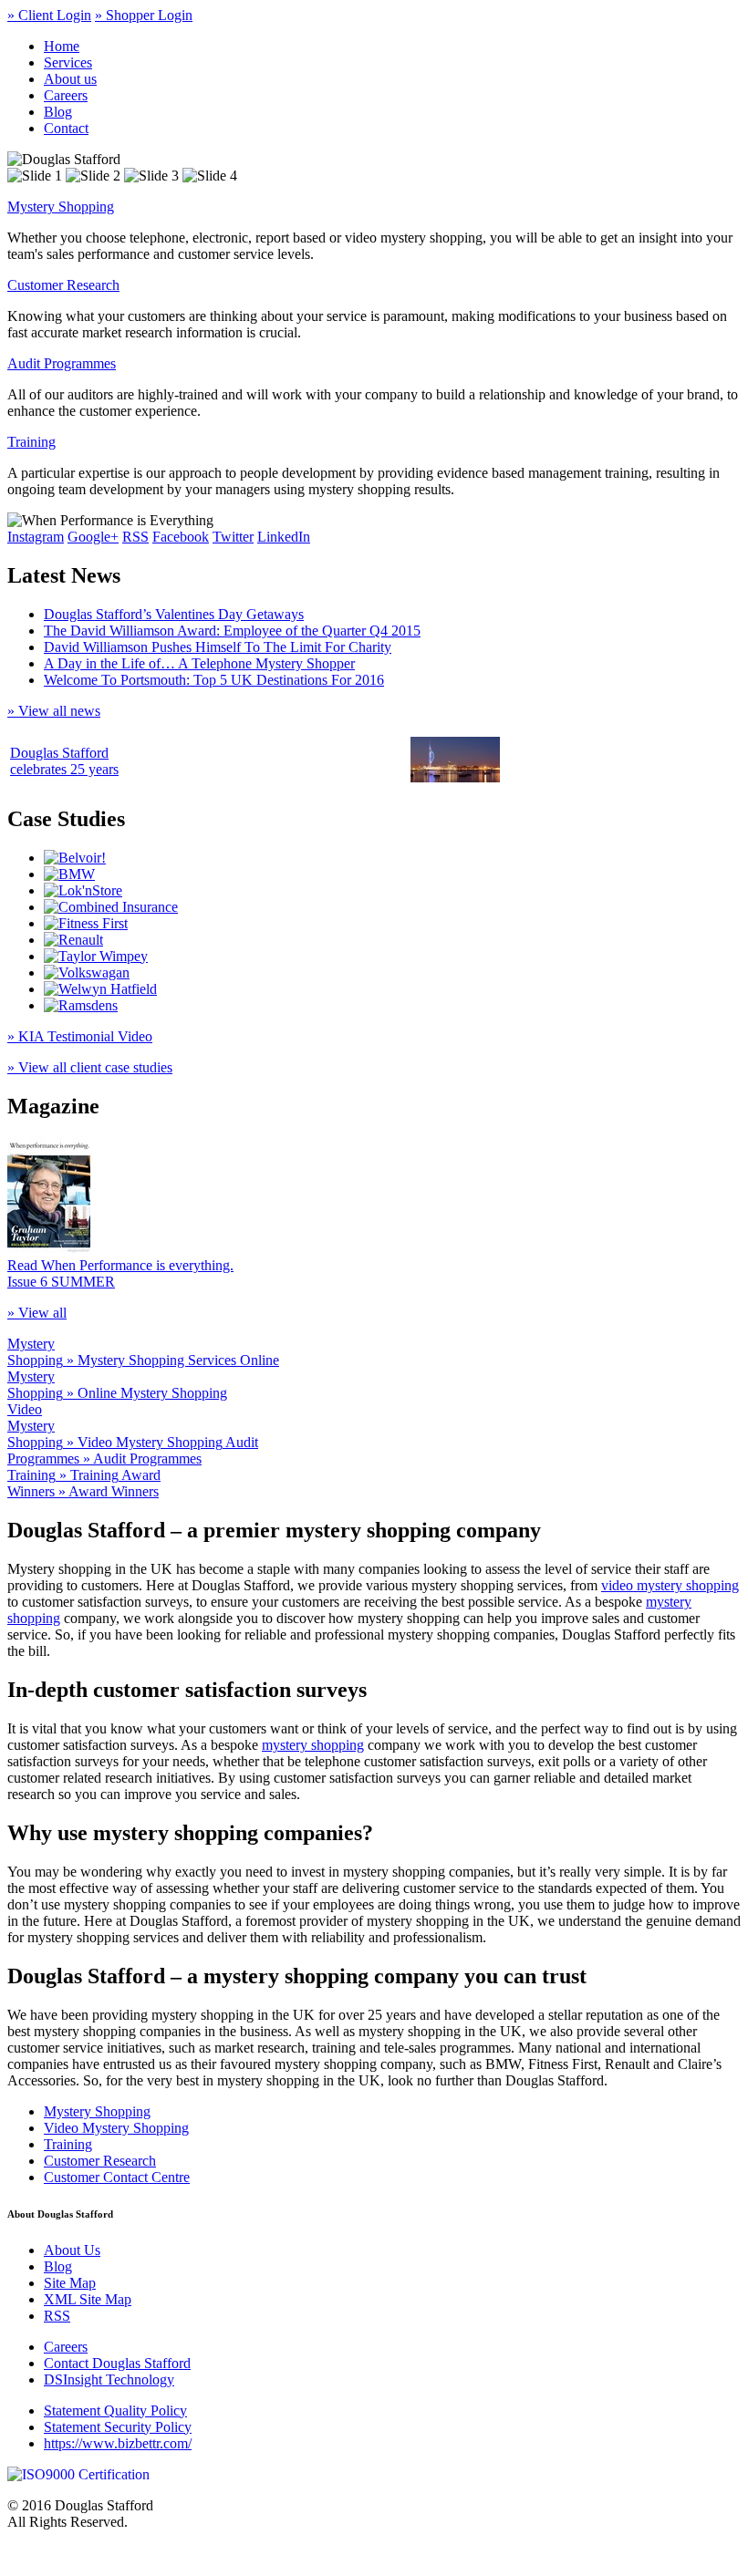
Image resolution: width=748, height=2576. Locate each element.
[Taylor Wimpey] (96, 956)
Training (31, 442)
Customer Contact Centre (117, 2177)
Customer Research (63, 285)
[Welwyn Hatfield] (100, 989)
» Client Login (49, 15)
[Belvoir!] (75, 858)
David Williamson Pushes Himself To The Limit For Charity (218, 647)
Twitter (233, 537)
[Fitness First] (86, 923)
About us (70, 79)
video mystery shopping (670, 1585)
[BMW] (69, 874)
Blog (58, 112)
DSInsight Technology (109, 2379)
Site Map (70, 2283)
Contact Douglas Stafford (117, 2363)
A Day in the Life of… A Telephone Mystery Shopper (199, 663)
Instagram (36, 537)
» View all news (54, 711)
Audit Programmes (62, 363)
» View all (37, 1313)
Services (68, 62)
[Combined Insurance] (111, 907)
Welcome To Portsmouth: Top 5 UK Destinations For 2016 (214, 680)
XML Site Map (88, 2299)
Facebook (181, 537)
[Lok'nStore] (83, 890)
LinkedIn (284, 537)
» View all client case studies (90, 1067)
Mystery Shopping (61, 207)
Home (62, 46)
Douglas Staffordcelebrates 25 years (64, 761)
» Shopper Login (144, 15)
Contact (66, 128)
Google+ (93, 537)
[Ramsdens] (81, 1005)
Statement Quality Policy (115, 2410)
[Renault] (73, 940)
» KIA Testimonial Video (80, 1036)
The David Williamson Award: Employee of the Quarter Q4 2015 (232, 631)
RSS (135, 537)
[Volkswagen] (87, 972)
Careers (66, 95)
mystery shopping (313, 1745)
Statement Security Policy (118, 2427)
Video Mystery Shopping (116, 2128)
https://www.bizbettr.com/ (118, 2443)
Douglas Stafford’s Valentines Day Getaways (174, 614)
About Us (72, 2250)
